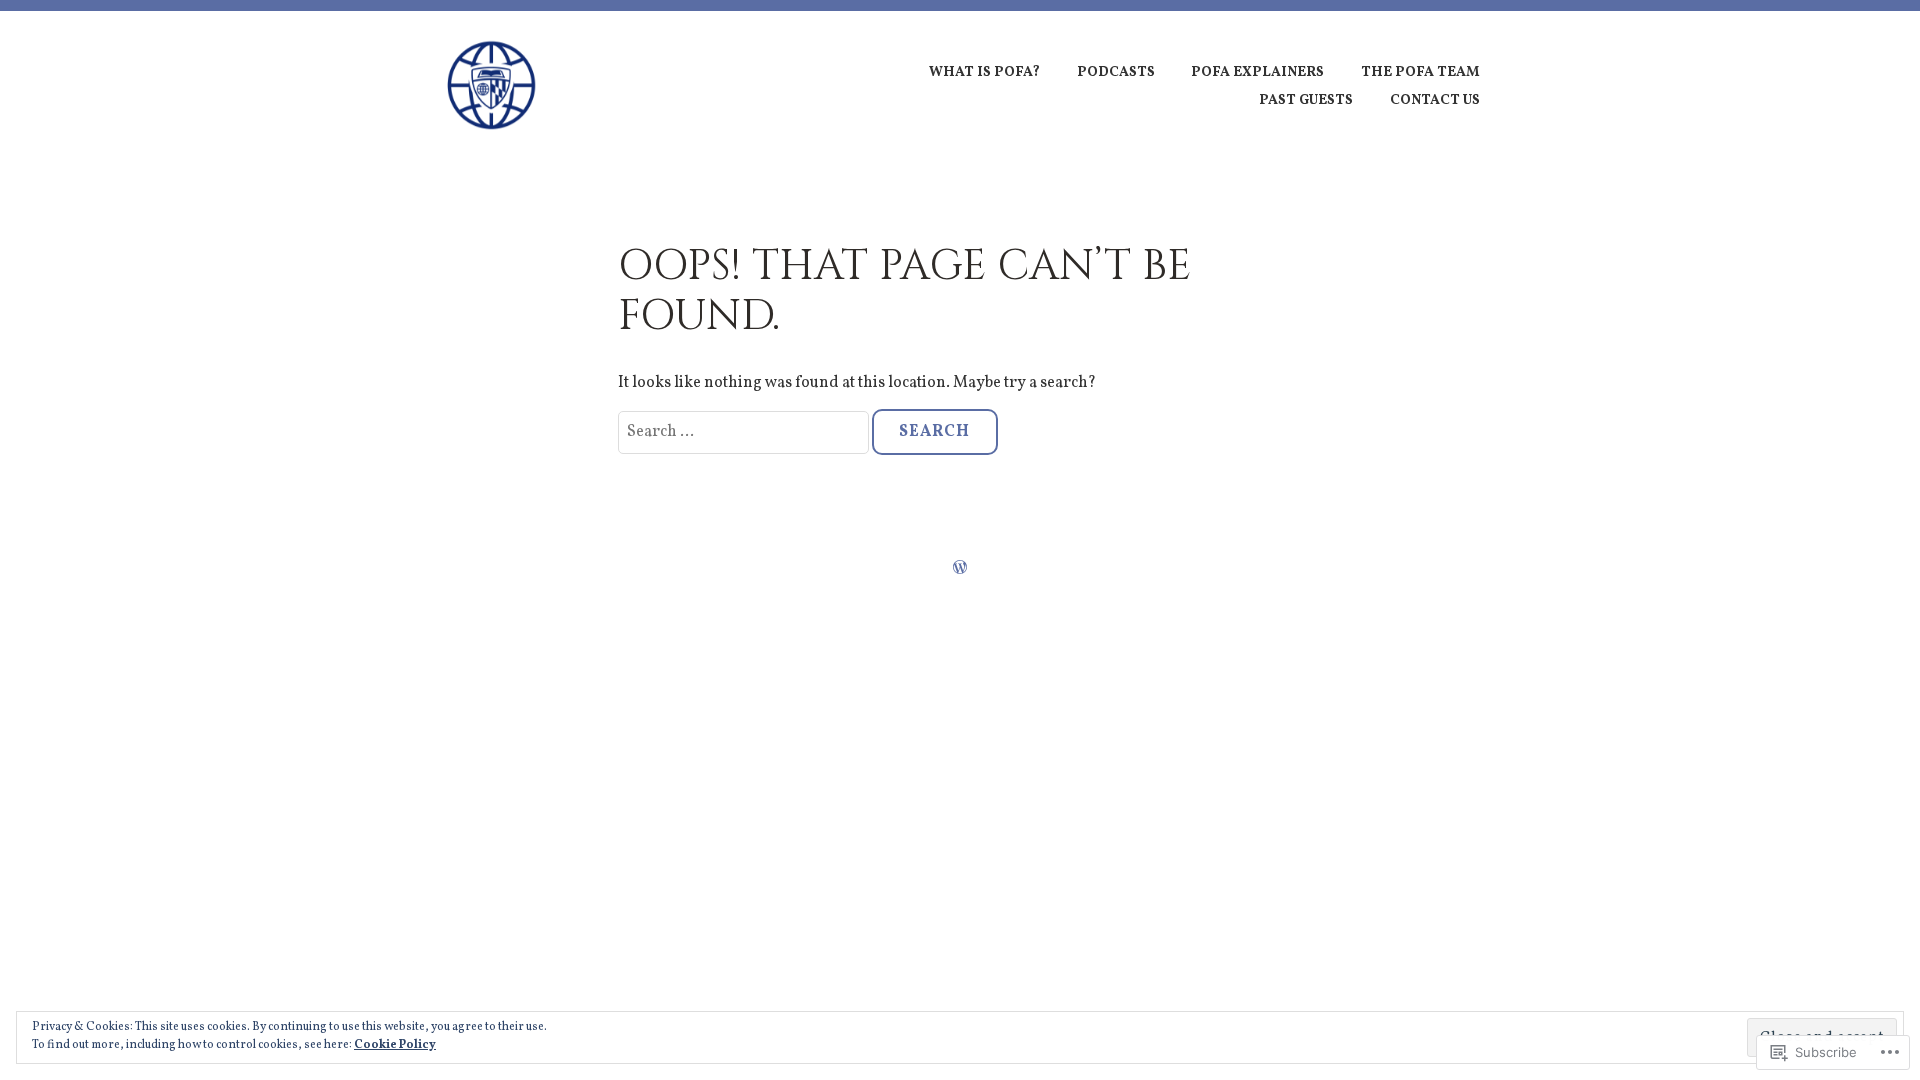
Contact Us (1435, 100)
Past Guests (1306, 100)
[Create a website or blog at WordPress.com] (960, 569)
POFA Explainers (1257, 72)
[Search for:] (745, 432)
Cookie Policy (395, 1045)
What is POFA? (984, 72)
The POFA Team (1420, 72)
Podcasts (1116, 72)
